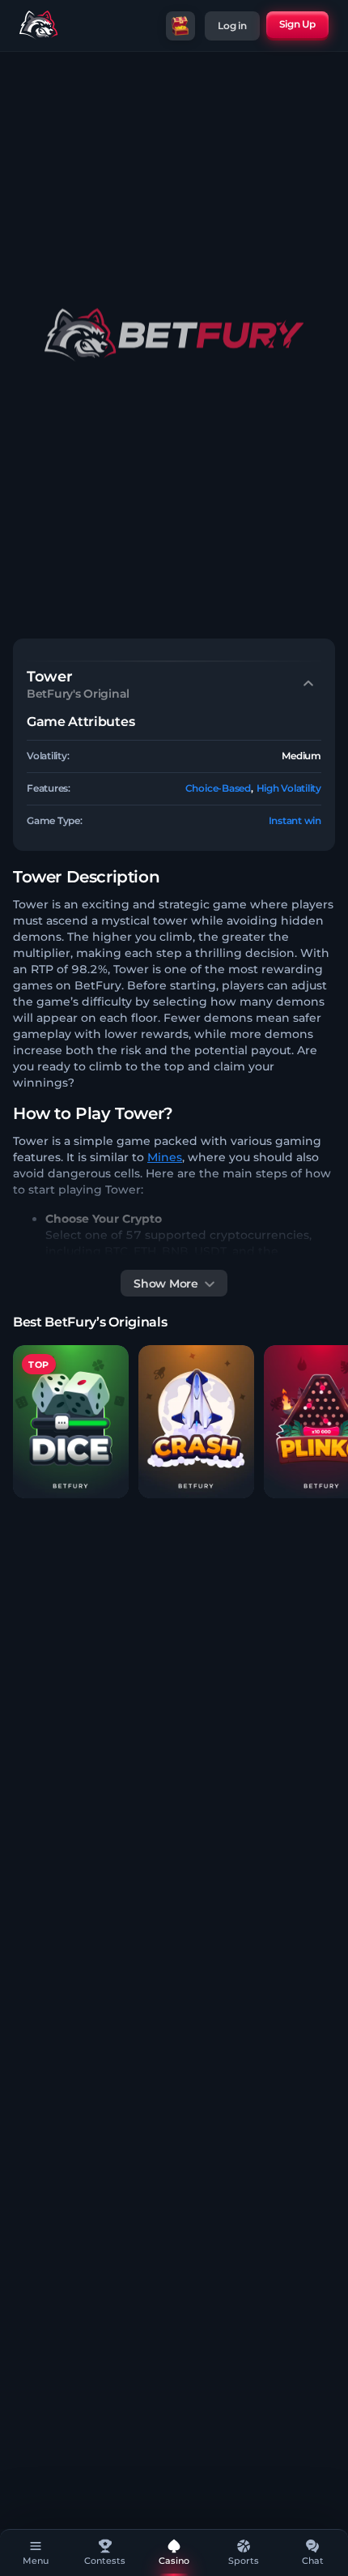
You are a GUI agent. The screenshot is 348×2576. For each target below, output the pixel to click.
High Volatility (289, 788)
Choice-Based (218, 788)
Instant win (295, 820)
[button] (71, 1422)
